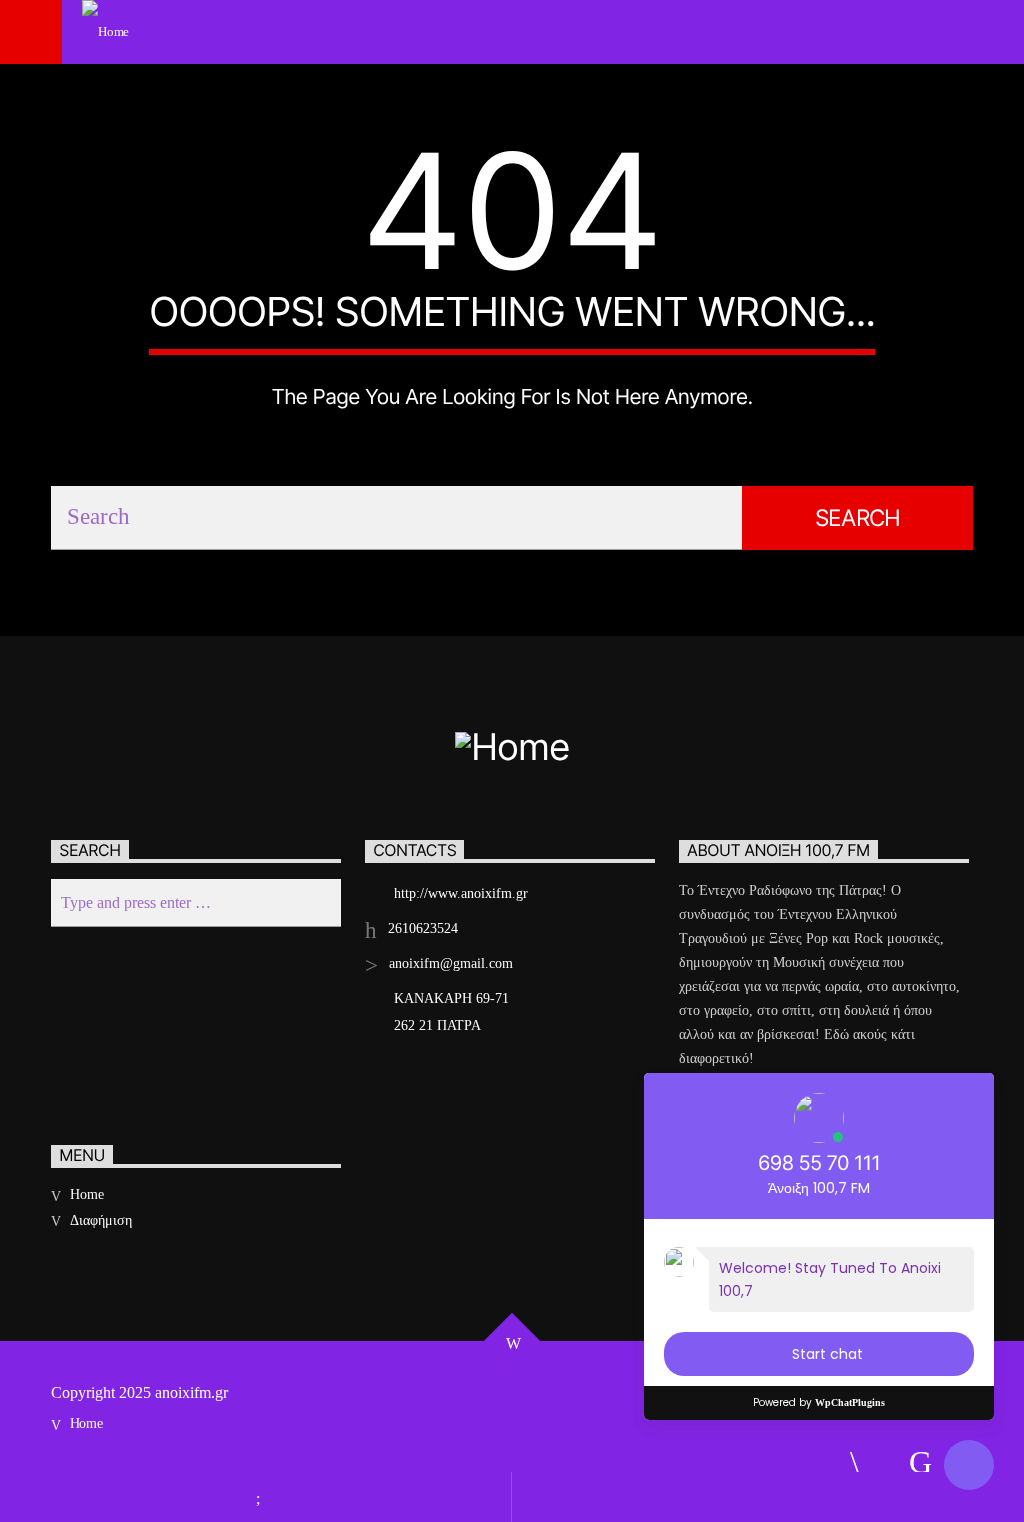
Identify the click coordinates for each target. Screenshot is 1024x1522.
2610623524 (423, 928)
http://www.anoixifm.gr (461, 893)
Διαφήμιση (101, 1220)
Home (87, 1194)
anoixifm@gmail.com (451, 963)
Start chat (827, 1354)
